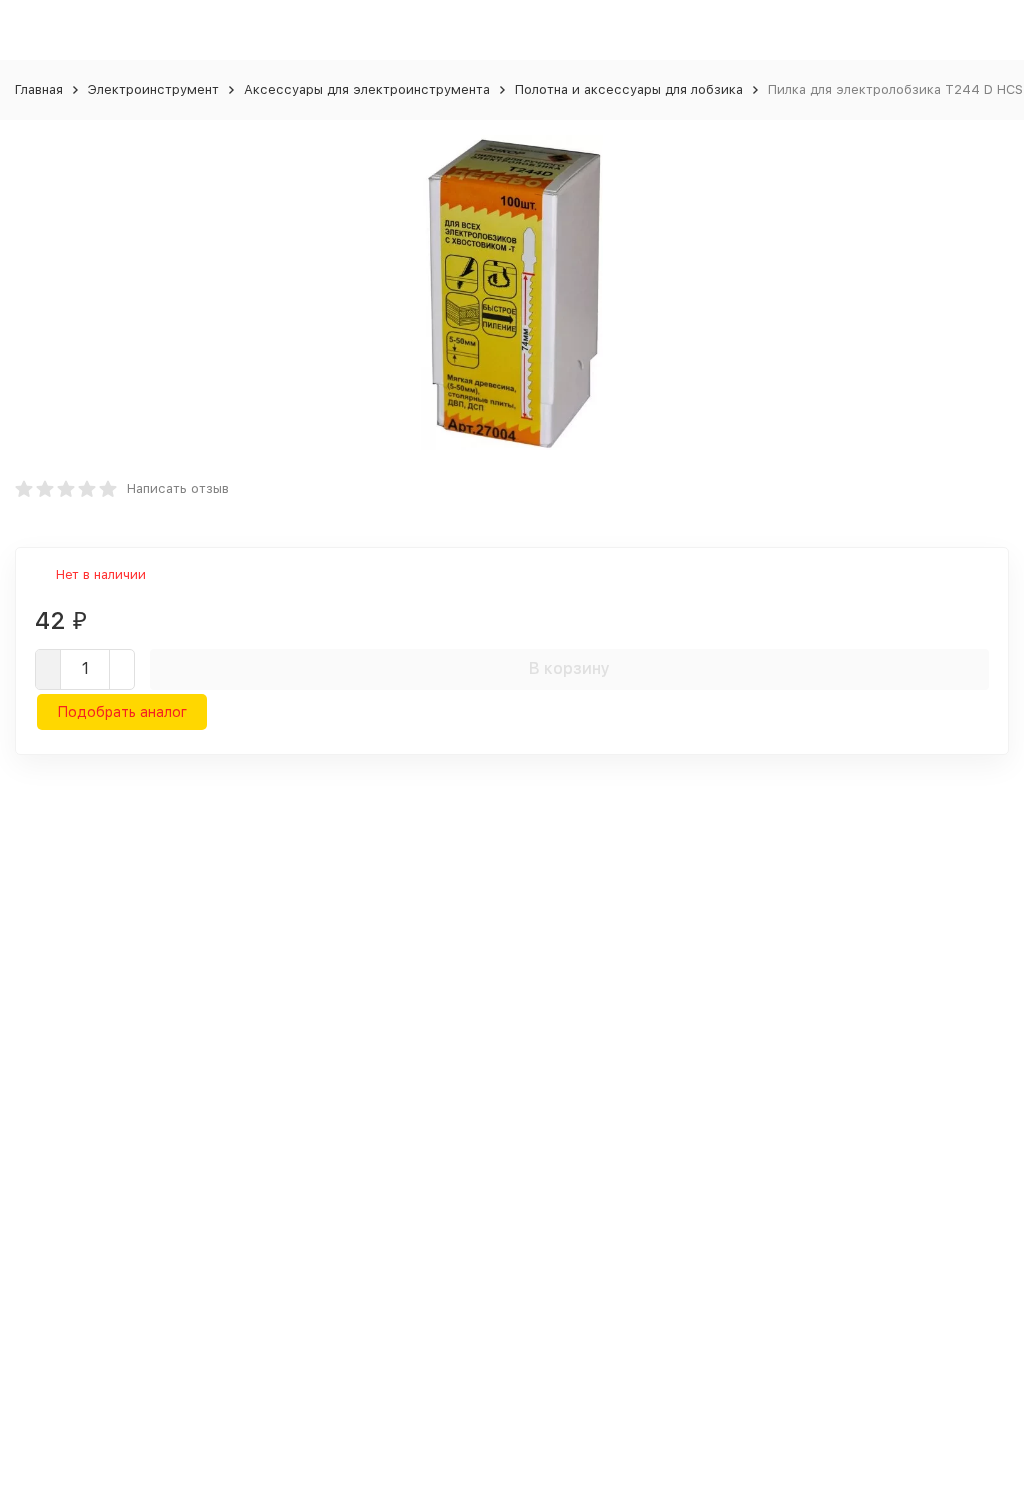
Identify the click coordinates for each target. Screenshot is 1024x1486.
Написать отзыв (178, 488)
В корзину (569, 668)
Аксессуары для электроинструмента (367, 89)
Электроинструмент (153, 89)
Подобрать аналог (122, 712)
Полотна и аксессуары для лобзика (629, 89)
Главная (39, 89)
